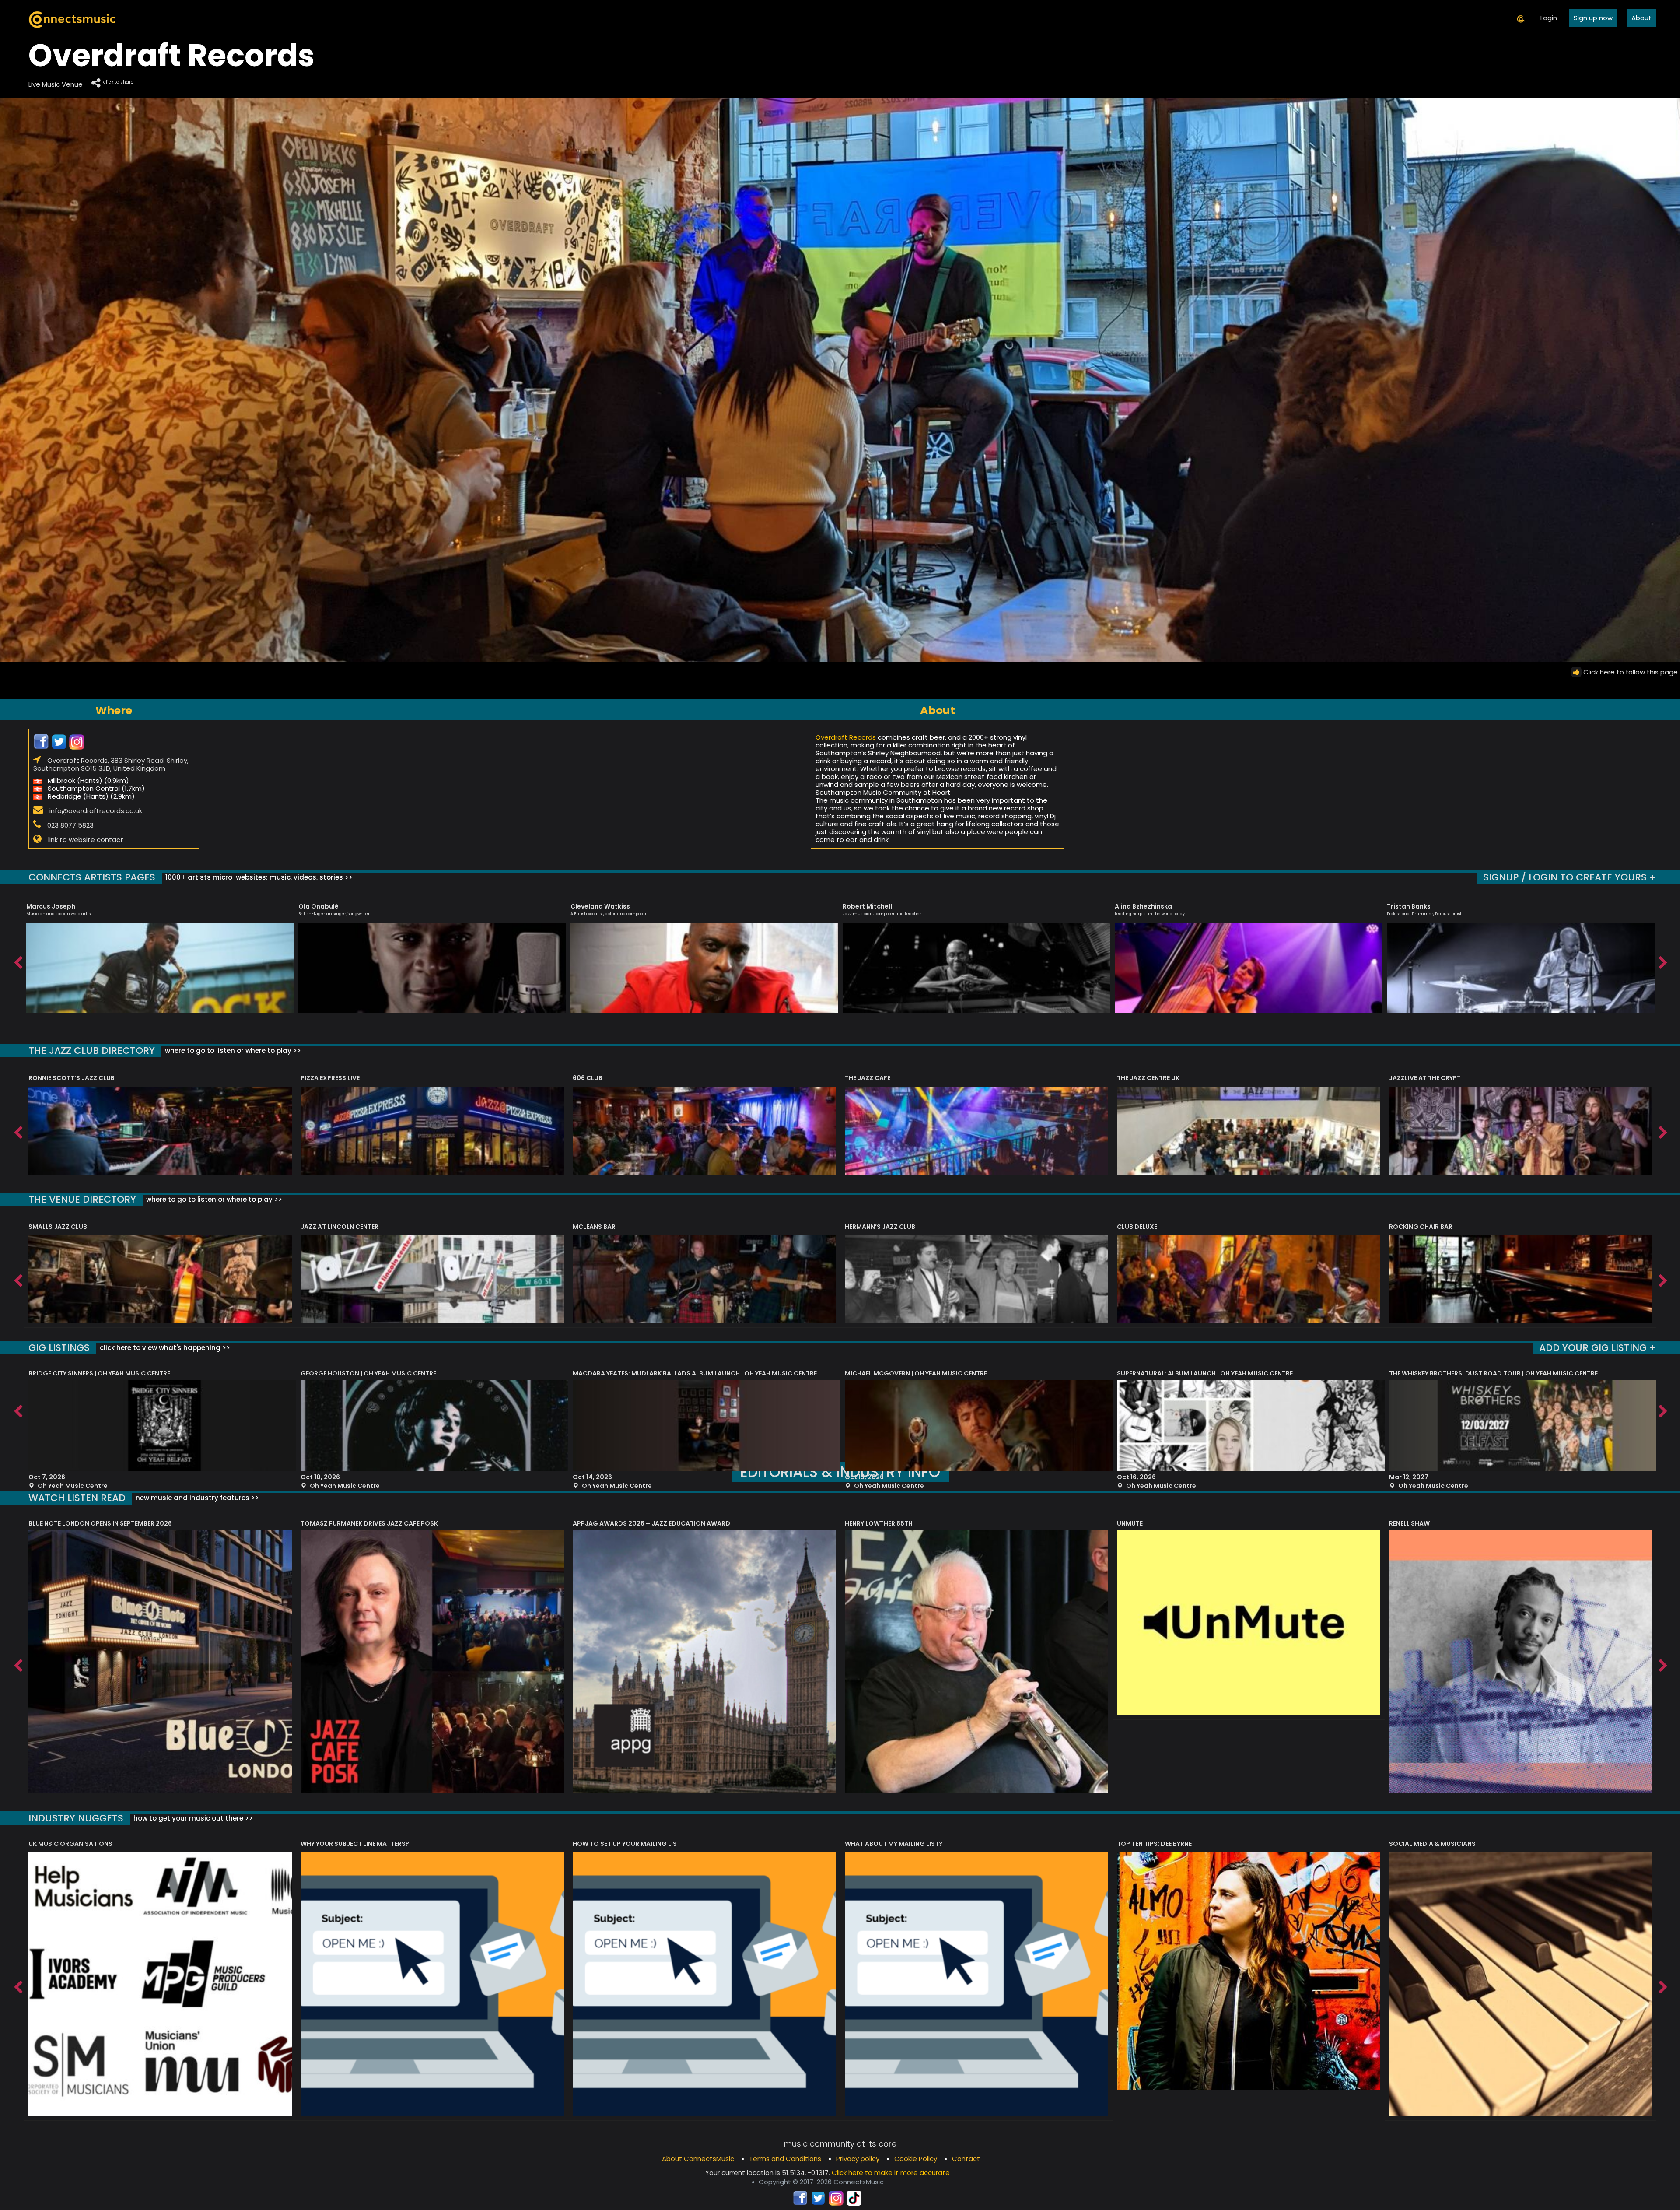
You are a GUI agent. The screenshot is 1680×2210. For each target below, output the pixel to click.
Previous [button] (17, 961)
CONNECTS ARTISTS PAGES (92, 877)
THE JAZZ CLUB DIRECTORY (92, 1051)
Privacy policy (858, 2159)
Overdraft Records (846, 737)
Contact (966, 2159)
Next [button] (1662, 961)
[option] (160, 954)
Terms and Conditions (785, 2159)
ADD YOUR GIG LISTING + (1598, 1348)
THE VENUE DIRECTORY (82, 1199)
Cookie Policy (916, 2159)
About (1641, 18)
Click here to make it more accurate (891, 2173)
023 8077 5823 (70, 825)
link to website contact (86, 839)
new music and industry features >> (196, 1498)
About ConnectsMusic (698, 2159)
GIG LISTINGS (59, 1348)
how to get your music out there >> (192, 1818)
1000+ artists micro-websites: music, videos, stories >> (258, 877)
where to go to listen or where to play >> (232, 1051)
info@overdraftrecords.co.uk (96, 810)
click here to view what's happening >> (164, 1348)
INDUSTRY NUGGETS (76, 1818)
